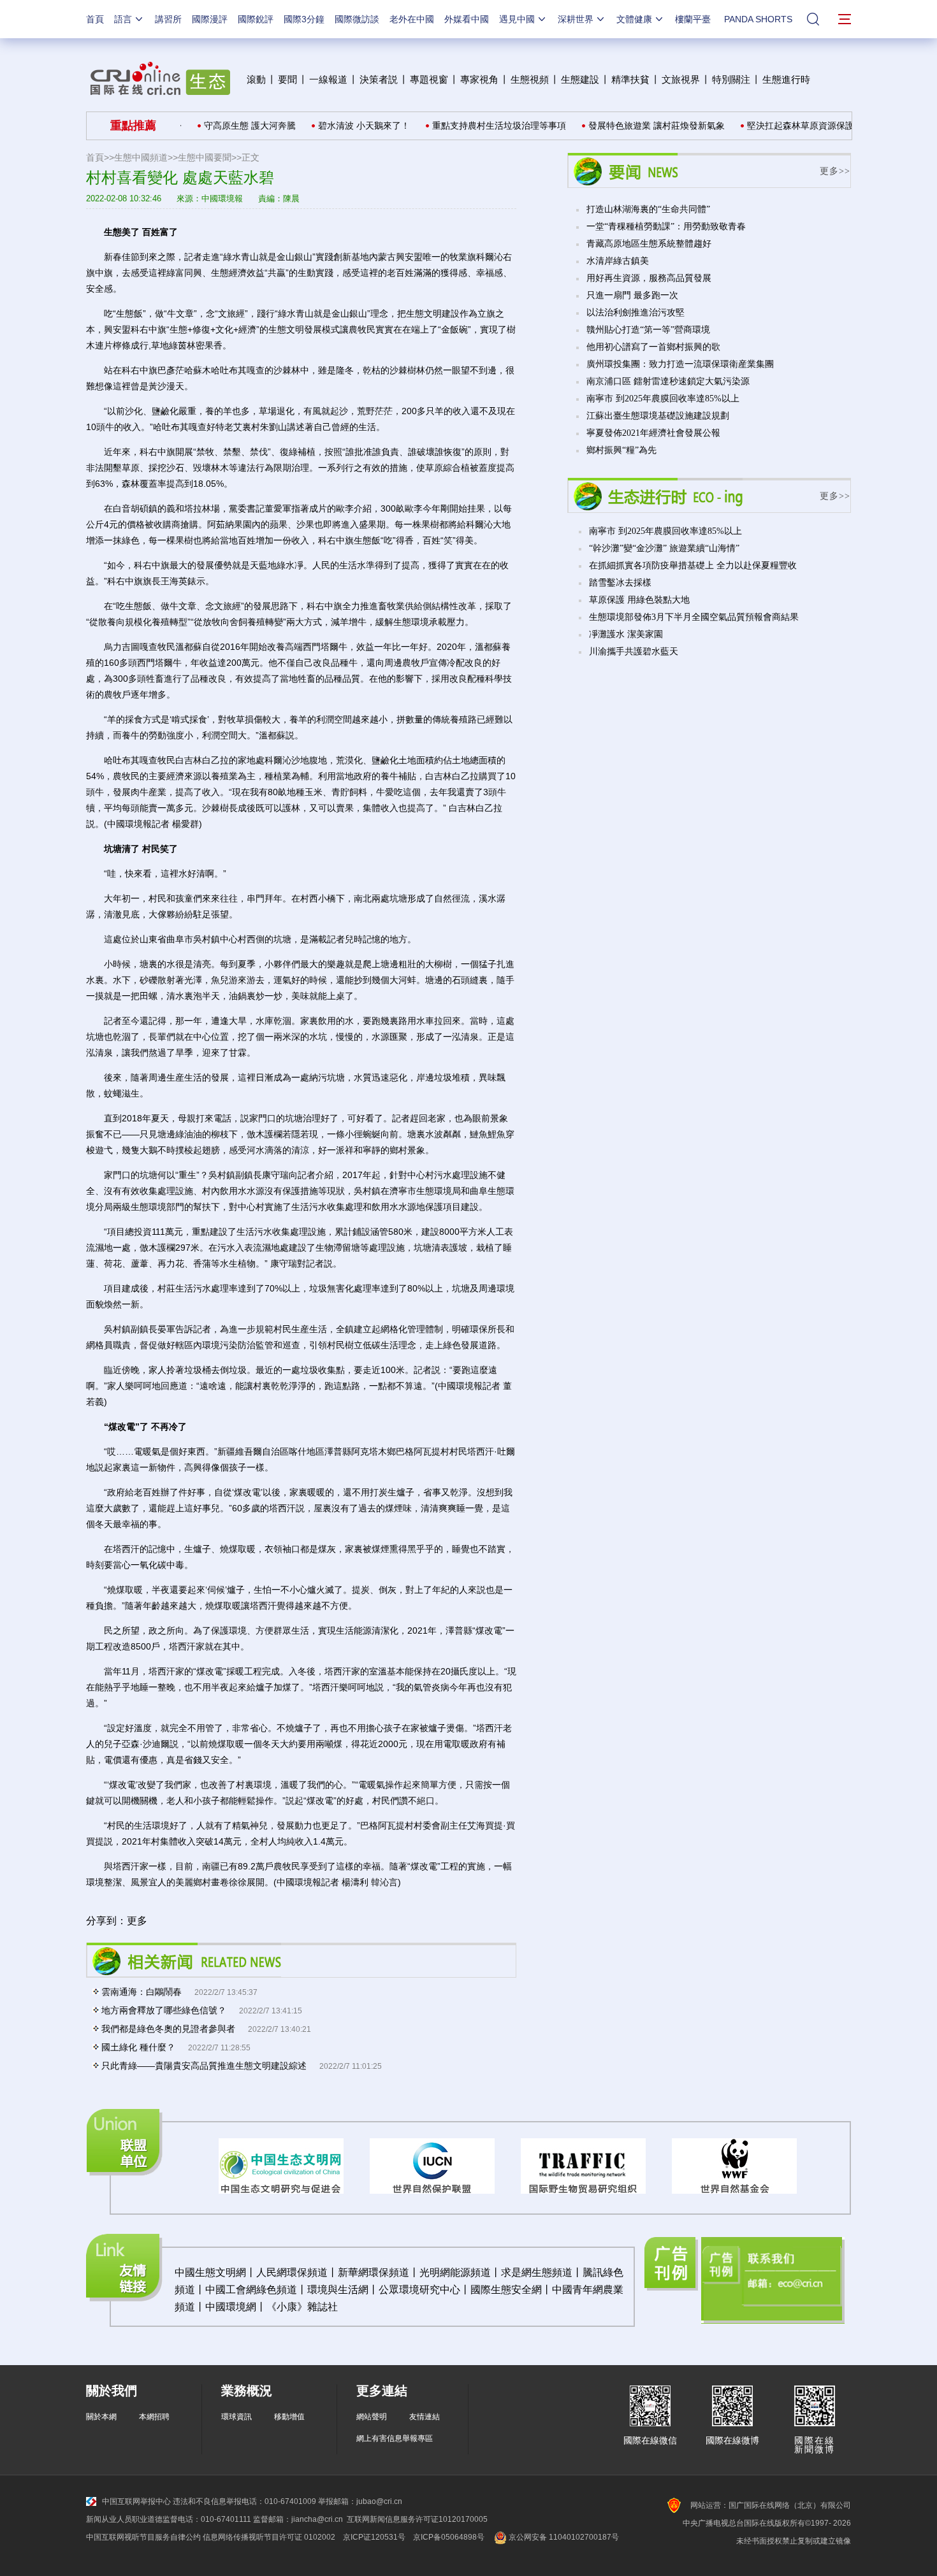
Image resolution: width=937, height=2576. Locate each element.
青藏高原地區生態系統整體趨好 (649, 244)
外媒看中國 (467, 19)
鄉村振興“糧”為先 (621, 450)
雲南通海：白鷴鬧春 (142, 1992)
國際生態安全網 (506, 2290)
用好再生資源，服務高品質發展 (649, 278)
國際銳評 (256, 19)
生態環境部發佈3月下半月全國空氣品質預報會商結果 (694, 617)
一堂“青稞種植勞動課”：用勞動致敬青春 (666, 227)
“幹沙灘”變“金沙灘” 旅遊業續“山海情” (664, 548)
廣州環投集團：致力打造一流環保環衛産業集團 (680, 364)
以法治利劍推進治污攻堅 (636, 313)
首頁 (95, 19)
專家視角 (479, 79)
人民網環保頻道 (292, 2272)
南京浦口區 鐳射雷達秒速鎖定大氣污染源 (668, 381)
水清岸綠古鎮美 (618, 261)
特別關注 (731, 79)
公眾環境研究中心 (419, 2290)
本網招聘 (154, 2417)
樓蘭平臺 (693, 19)
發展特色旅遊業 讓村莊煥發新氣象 (627, 126)
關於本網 (101, 2417)
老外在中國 (412, 19)
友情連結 (425, 2417)
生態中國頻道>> (146, 157)
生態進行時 (786, 79)
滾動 (256, 79)
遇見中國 (517, 19)
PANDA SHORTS (758, 19)
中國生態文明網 (210, 2272)
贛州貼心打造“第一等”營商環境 (648, 330)
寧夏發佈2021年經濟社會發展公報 (653, 433)
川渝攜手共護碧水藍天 (634, 651)
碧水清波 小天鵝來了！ (335, 126)
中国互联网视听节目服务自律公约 (143, 2537)
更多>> (835, 171)
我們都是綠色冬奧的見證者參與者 (168, 2029)
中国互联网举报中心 (136, 2501)
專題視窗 (429, 79)
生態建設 (580, 79)
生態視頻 (530, 79)
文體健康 (634, 19)
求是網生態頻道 (537, 2272)
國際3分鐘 (304, 19)
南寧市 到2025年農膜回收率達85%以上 (663, 399)
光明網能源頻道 (455, 2272)
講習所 (168, 19)
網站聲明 (372, 2417)
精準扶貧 (630, 79)
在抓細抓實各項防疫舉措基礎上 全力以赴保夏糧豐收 (693, 565)
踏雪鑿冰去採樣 (620, 583)
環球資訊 (236, 2417)
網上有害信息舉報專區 (395, 2438)
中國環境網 (231, 2307)
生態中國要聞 (205, 157)
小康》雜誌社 (307, 2307)
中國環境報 (222, 198)
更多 (137, 1921)
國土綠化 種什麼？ (138, 2047)
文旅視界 (681, 79)
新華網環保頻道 (374, 2272)
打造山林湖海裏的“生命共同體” (648, 209)
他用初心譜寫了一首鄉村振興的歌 (653, 347)
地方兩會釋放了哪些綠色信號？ (164, 2010)
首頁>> (100, 157)
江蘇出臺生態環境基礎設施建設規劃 (658, 416)
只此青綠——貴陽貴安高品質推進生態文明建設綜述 (204, 2066)
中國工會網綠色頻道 (251, 2290)
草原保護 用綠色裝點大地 (639, 600)
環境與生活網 (338, 2290)
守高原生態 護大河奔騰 (221, 126)
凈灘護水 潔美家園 (626, 634)
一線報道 (328, 79)
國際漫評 (210, 19)
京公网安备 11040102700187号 (563, 2537)
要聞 (287, 79)
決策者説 (379, 79)
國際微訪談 (357, 19)
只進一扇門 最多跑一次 (632, 295)
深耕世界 (576, 19)
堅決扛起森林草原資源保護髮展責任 (789, 126)
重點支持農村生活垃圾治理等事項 (470, 126)
